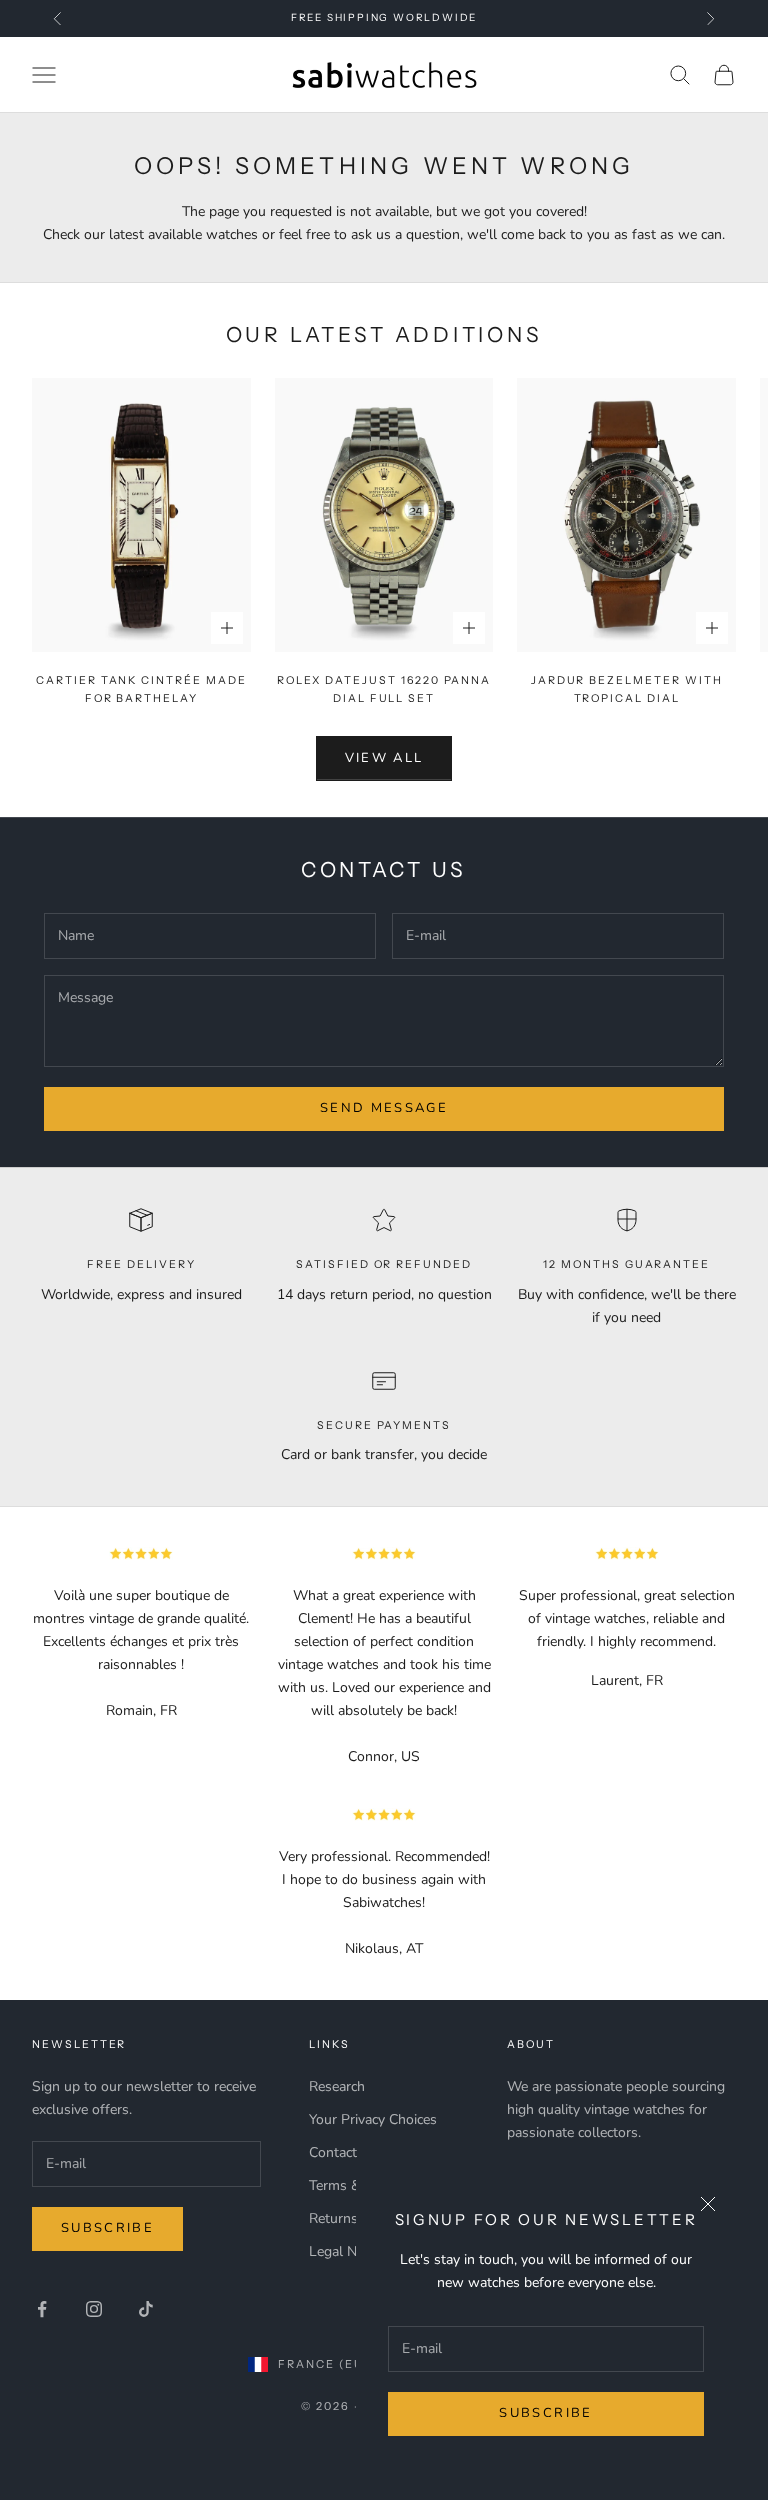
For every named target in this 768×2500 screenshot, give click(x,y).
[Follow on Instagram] (94, 2309)
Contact (333, 2152)
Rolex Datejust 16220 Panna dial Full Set (384, 689)
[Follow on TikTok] (146, 2309)
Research (337, 2086)
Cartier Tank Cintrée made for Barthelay (141, 689)
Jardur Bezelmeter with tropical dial (627, 689)
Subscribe (545, 2413)
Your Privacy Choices (373, 2119)
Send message (384, 1108)
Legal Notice (347, 2251)
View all (384, 758)
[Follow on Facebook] (42, 2309)
